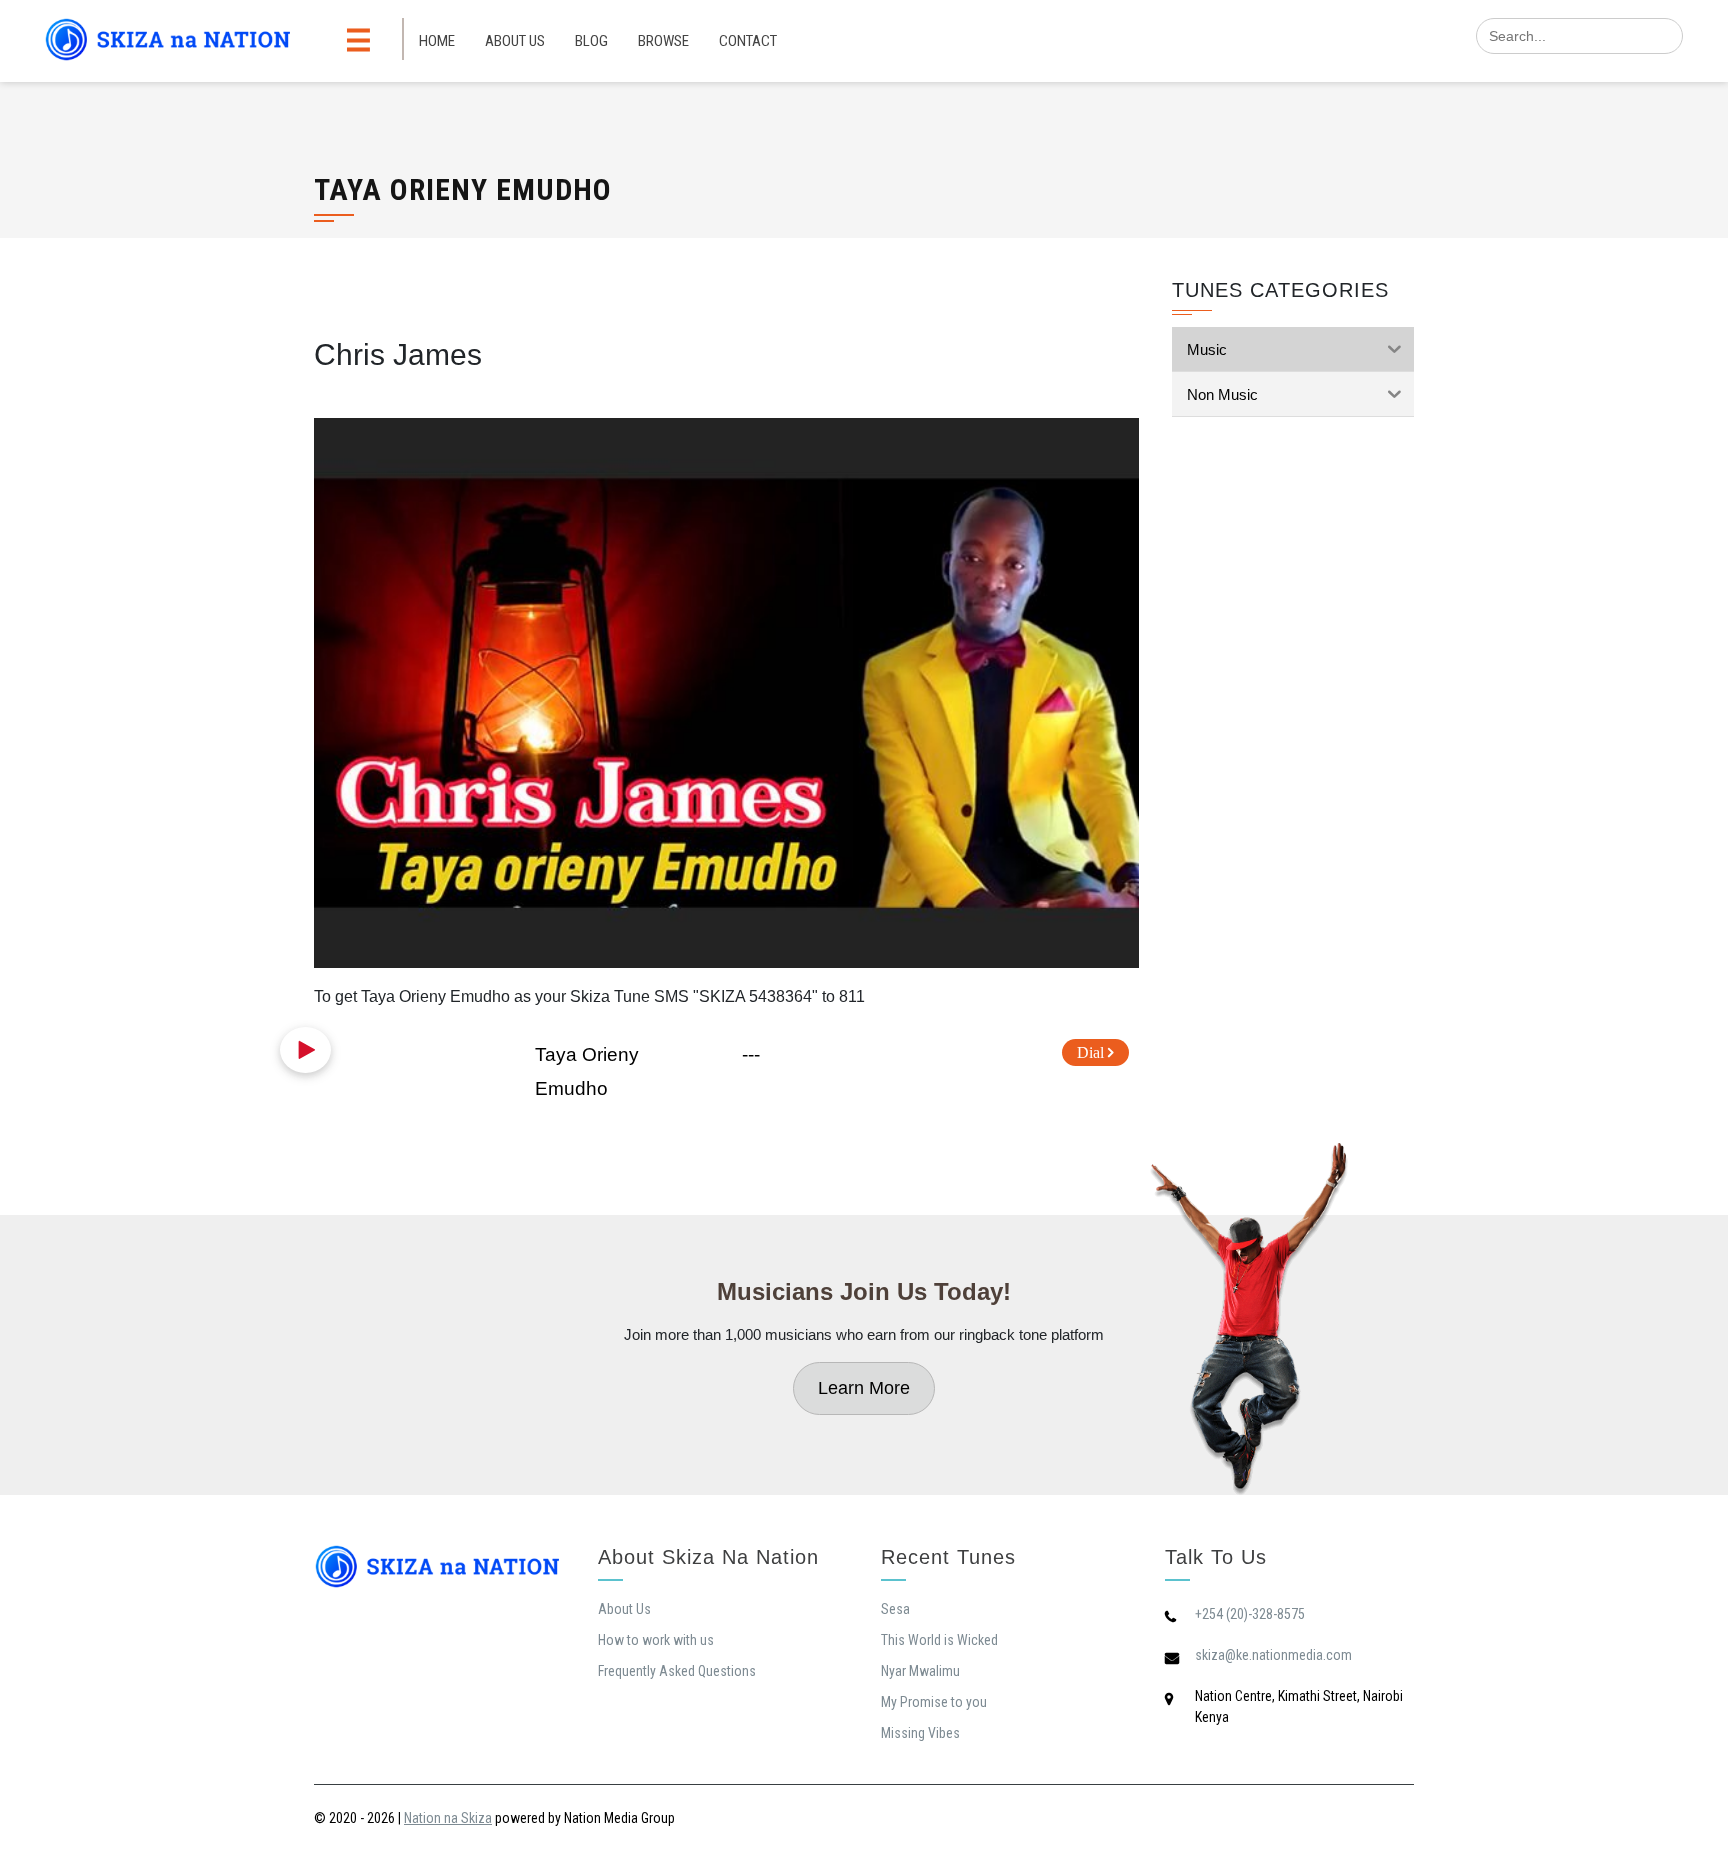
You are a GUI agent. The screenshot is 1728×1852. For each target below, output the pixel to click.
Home (437, 41)
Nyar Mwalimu (920, 1671)
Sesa (895, 1609)
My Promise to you (934, 1702)
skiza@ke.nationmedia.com (1273, 1655)
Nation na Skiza (448, 1818)
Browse (663, 41)
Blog (591, 41)
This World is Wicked (939, 1640)
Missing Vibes (920, 1733)
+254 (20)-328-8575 (1250, 1614)
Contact (748, 41)
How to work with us (656, 1640)
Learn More (864, 1388)
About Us (515, 41)
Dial (1092, 1052)
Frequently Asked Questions (677, 1671)
